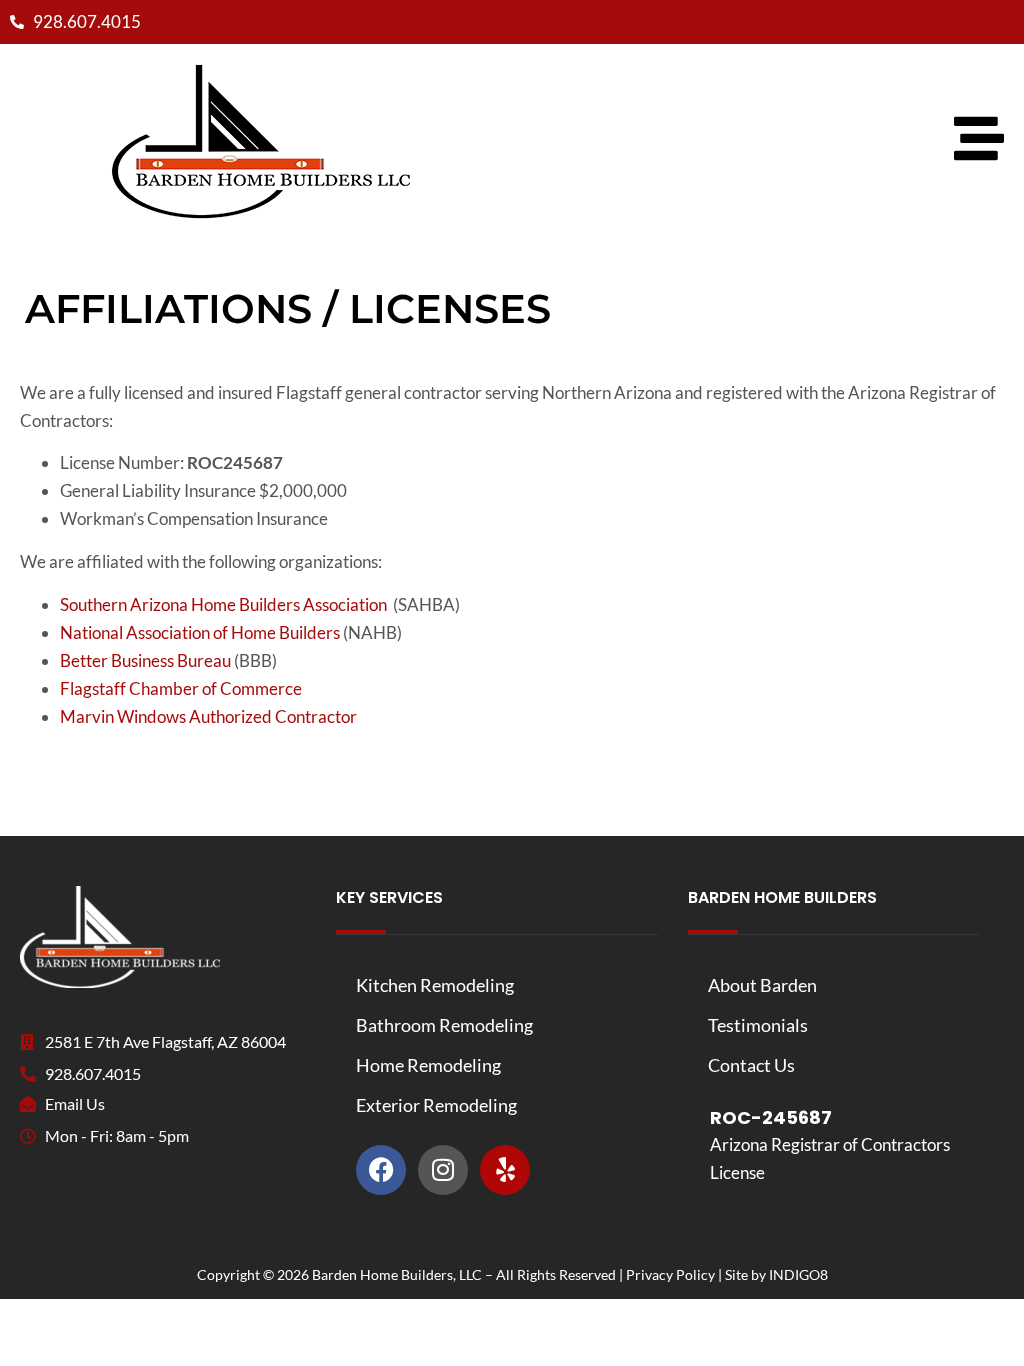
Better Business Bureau (145, 660)
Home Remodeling (428, 1065)
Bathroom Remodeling (444, 1025)
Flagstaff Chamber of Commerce (181, 688)
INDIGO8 (798, 1274)
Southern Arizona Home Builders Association (223, 604)
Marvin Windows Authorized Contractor (208, 716)
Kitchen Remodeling (435, 985)
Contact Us (751, 1065)
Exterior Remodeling (436, 1105)
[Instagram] (443, 1170)
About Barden (762, 985)
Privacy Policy (670, 1274)
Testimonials (758, 1025)
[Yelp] (505, 1170)
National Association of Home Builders (200, 632)
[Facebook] (381, 1170)
